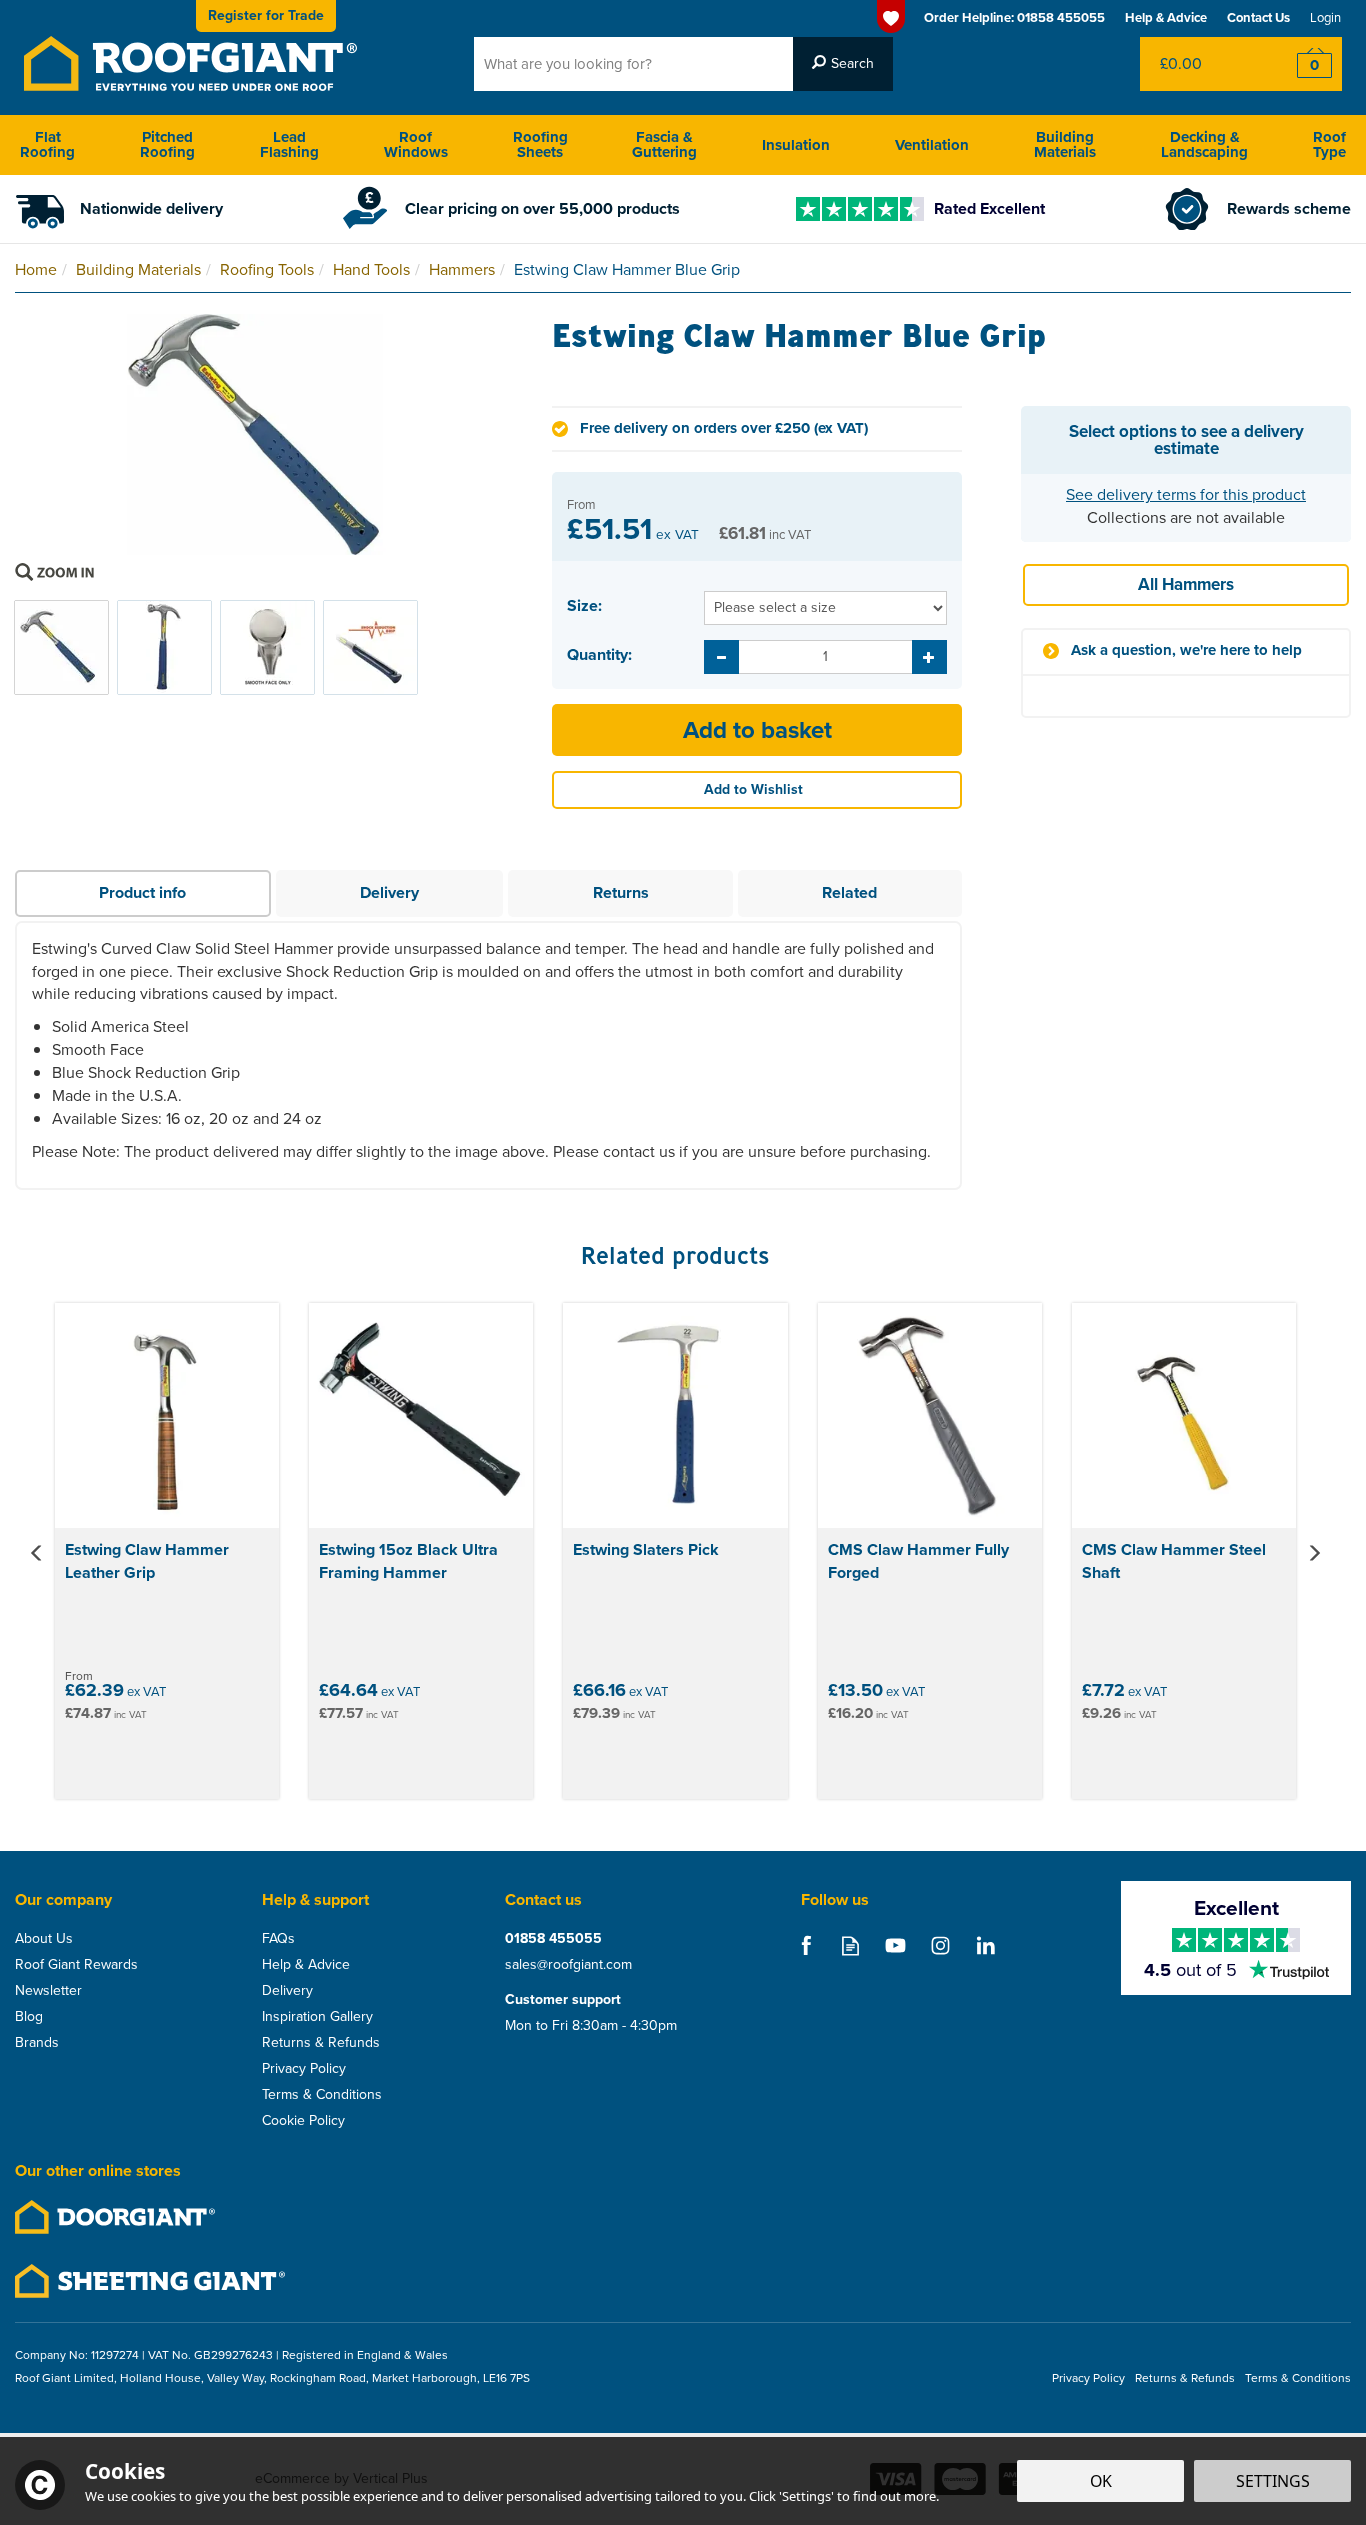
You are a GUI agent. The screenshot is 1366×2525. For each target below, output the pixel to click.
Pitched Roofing (167, 144)
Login (1325, 17)
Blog (29, 2017)
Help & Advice (306, 1965)
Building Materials (1065, 144)
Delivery (389, 892)
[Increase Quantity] (929, 657)
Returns (621, 892)
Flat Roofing (47, 144)
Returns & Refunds (321, 2043)
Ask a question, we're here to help (1186, 650)
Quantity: (599, 655)
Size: (584, 606)
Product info (142, 892)
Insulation (796, 145)
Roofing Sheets (540, 144)
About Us (44, 1939)
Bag (1200, 64)
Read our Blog (850, 1945)
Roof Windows (416, 144)
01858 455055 (553, 1939)
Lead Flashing (289, 144)
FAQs (278, 1939)
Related (849, 892)
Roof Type (1329, 144)
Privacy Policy (304, 2069)
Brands (37, 2043)
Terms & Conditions (322, 2095)
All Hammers (1186, 584)
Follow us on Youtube (895, 1945)
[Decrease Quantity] (721, 657)
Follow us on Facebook (805, 1945)
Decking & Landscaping (1204, 144)
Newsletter (48, 1991)
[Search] (843, 64)
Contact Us (1258, 17)
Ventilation (932, 145)
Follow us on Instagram (940, 1945)
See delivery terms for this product (1186, 494)
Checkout (1301, 64)
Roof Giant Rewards (76, 1965)
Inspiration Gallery (317, 2017)
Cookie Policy (303, 2121)
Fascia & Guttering (664, 144)
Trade (266, 15)
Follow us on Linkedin (985, 1945)
